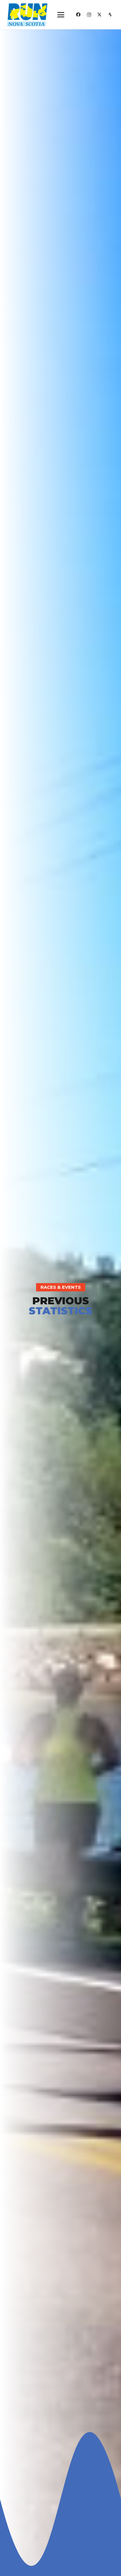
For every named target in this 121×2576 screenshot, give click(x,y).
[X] (100, 15)
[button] (61, 15)
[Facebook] (78, 15)
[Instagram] (89, 15)
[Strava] (110, 15)
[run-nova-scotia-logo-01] (27, 15)
